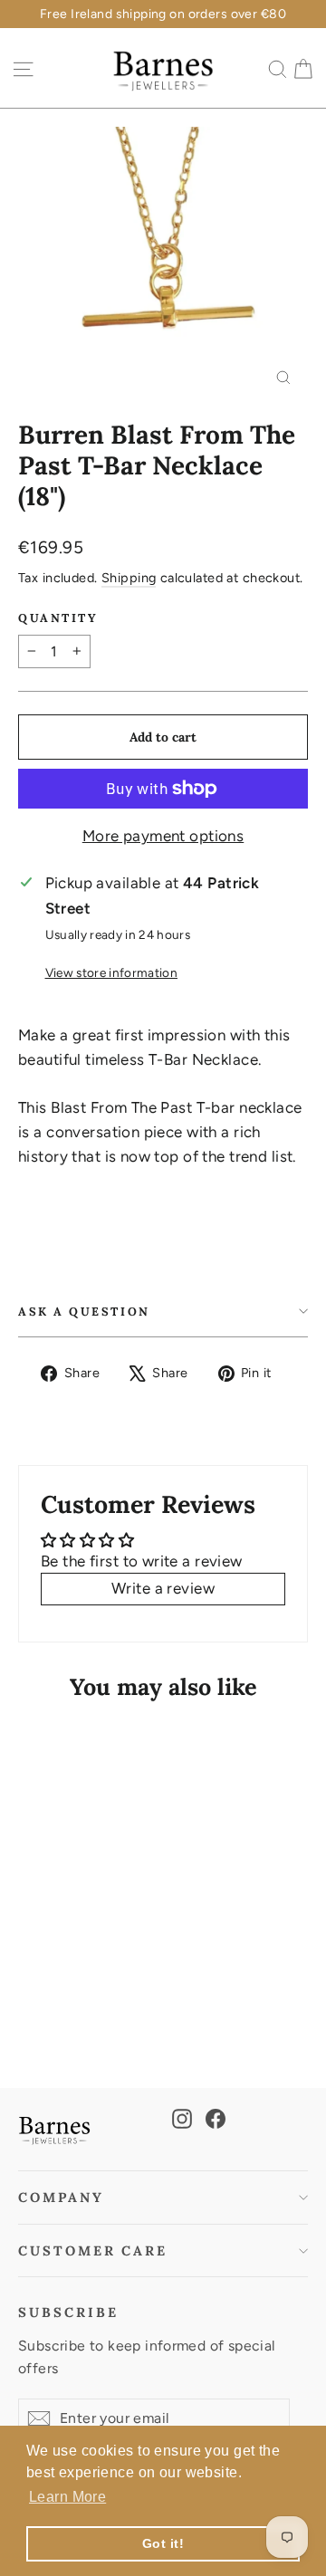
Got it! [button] (163, 2543)
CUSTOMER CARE (93, 2250)
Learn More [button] (67, 2497)
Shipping (129, 578)
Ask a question (84, 1311)
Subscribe (68, 2312)
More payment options (163, 836)
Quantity (58, 618)
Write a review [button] (163, 1588)
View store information (111, 972)
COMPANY (61, 2197)
